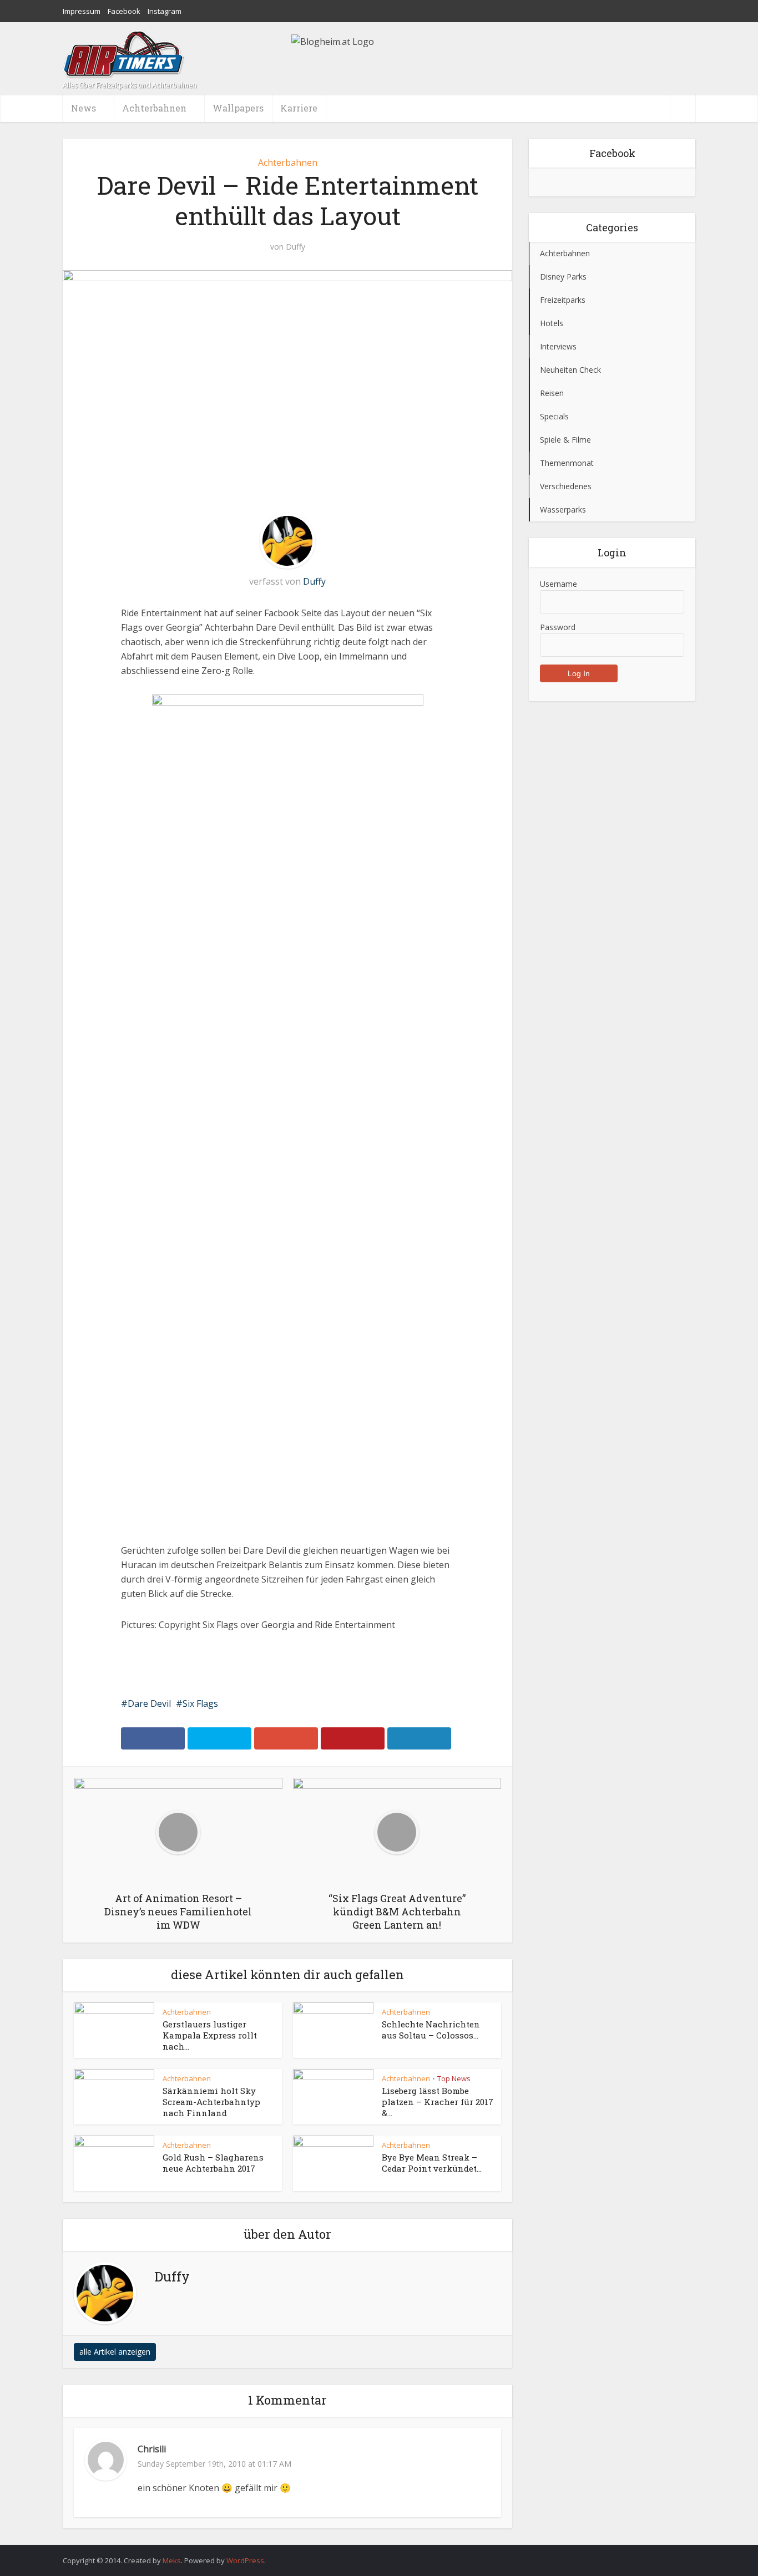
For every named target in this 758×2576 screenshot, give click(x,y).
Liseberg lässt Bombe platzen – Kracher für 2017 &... (438, 2102)
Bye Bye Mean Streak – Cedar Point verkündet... (432, 2163)
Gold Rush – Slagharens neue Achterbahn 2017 (213, 2163)
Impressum (82, 11)
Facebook (124, 11)
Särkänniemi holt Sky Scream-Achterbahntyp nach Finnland (211, 2102)
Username (559, 584)
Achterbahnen (288, 163)
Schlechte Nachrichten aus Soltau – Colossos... (431, 2030)
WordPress (245, 2560)
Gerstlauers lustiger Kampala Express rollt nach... (210, 2035)
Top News (454, 2078)
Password (558, 627)
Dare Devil (149, 1703)
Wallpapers (238, 108)
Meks (172, 2560)
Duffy (295, 247)
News (84, 108)
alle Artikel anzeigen (115, 2352)
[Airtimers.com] (124, 55)
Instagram (165, 11)
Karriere (299, 108)
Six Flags (200, 1703)
